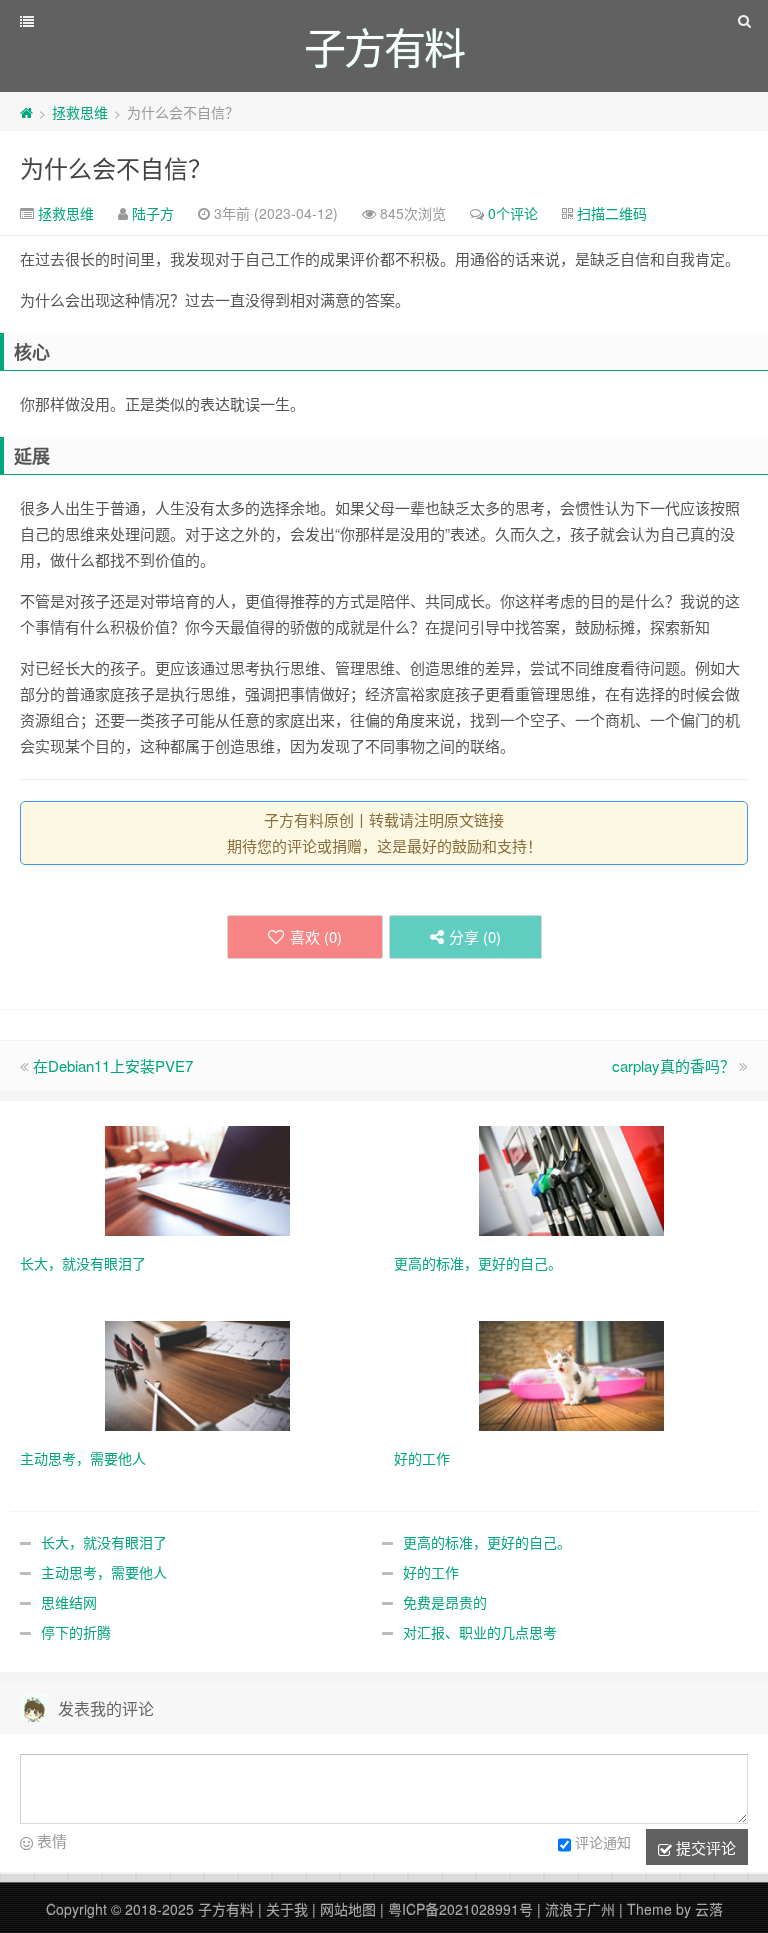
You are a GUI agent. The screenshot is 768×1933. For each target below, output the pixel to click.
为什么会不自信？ (116, 167)
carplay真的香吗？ (673, 1065)
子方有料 (226, 1909)
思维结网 (69, 1602)
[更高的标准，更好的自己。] (571, 1179)
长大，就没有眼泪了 (104, 1542)
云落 (709, 1909)
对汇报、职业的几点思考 (480, 1632)
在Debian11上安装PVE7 (113, 1065)
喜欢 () (316, 936)
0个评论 (513, 213)
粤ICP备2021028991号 (460, 1909)
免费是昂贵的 (445, 1602)
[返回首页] (26, 112)
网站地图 (348, 1909)
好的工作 (431, 1572)
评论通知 (603, 1842)
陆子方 (153, 213)
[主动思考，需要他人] (197, 1374)
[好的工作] (571, 1374)
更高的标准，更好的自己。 (487, 1542)
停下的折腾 (76, 1632)
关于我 (287, 1909)
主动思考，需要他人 (104, 1572)
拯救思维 (80, 112)
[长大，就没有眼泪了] (197, 1179)
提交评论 (704, 1847)
